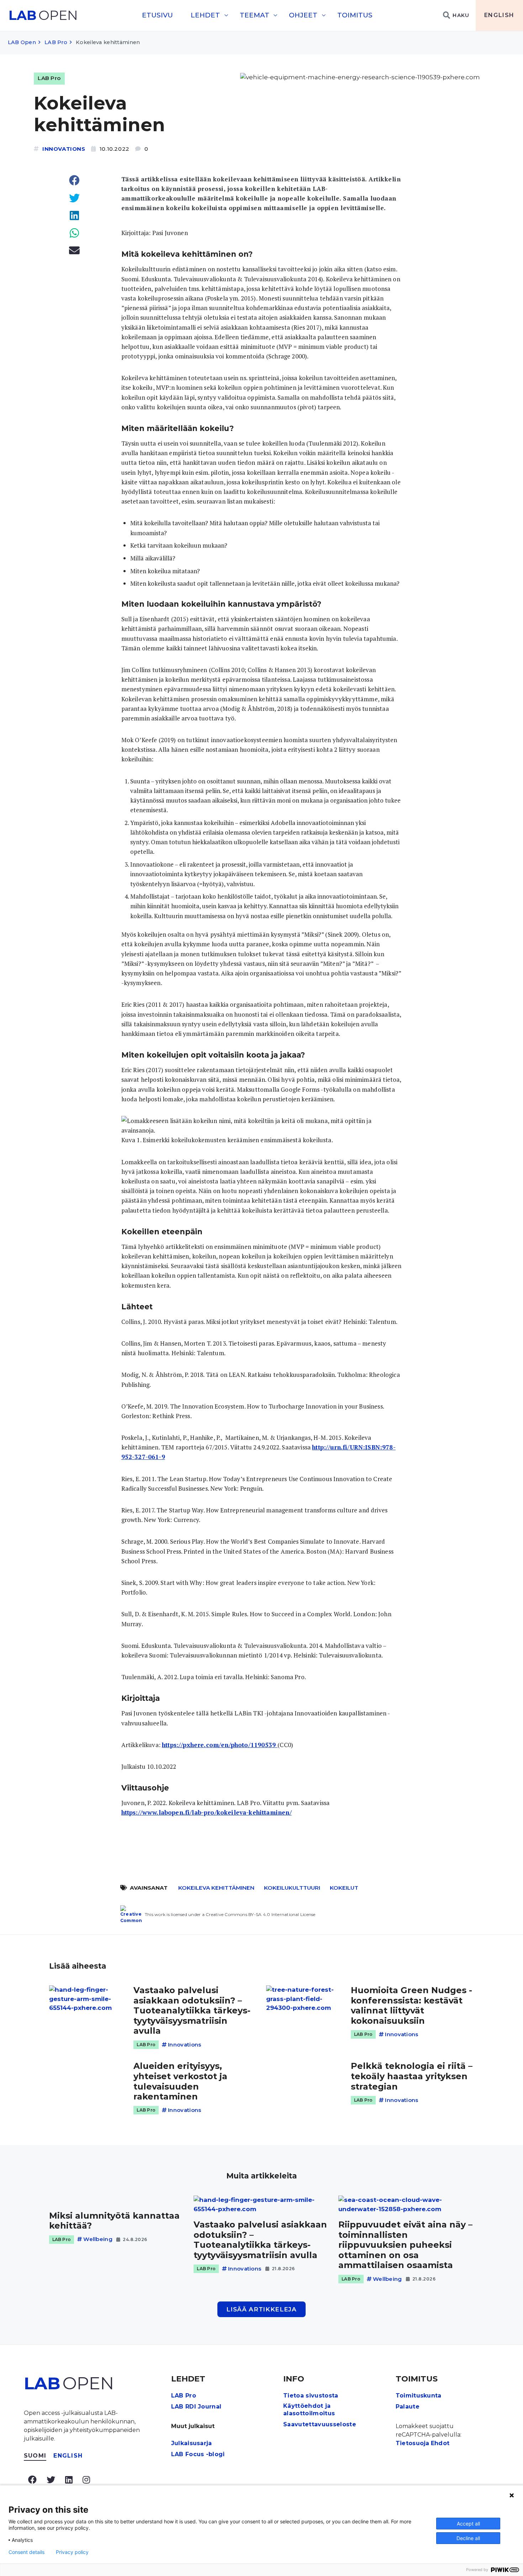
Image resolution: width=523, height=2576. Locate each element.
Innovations (64, 149)
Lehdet (205, 15)
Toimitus (355, 15)
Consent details (27, 2552)
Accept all (468, 2524)
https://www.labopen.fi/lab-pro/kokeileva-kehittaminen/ (207, 1812)
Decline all (468, 2538)
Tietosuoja (413, 2443)
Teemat (255, 15)
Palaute (408, 2407)
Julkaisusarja (192, 2443)
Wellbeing (98, 2239)
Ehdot (440, 2443)
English (499, 15)
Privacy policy (72, 2552)
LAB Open (22, 42)
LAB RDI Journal (196, 2407)
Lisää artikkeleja (261, 2309)
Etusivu (157, 15)
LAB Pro (56, 42)
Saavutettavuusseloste (320, 2424)
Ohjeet (303, 15)
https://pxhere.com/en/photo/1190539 (220, 1745)
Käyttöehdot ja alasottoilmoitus (309, 2410)
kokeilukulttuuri (292, 1888)
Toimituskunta (419, 2396)
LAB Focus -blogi (198, 2454)
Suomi (35, 2456)
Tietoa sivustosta (311, 2396)
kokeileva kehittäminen (216, 1888)
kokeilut (344, 1888)
